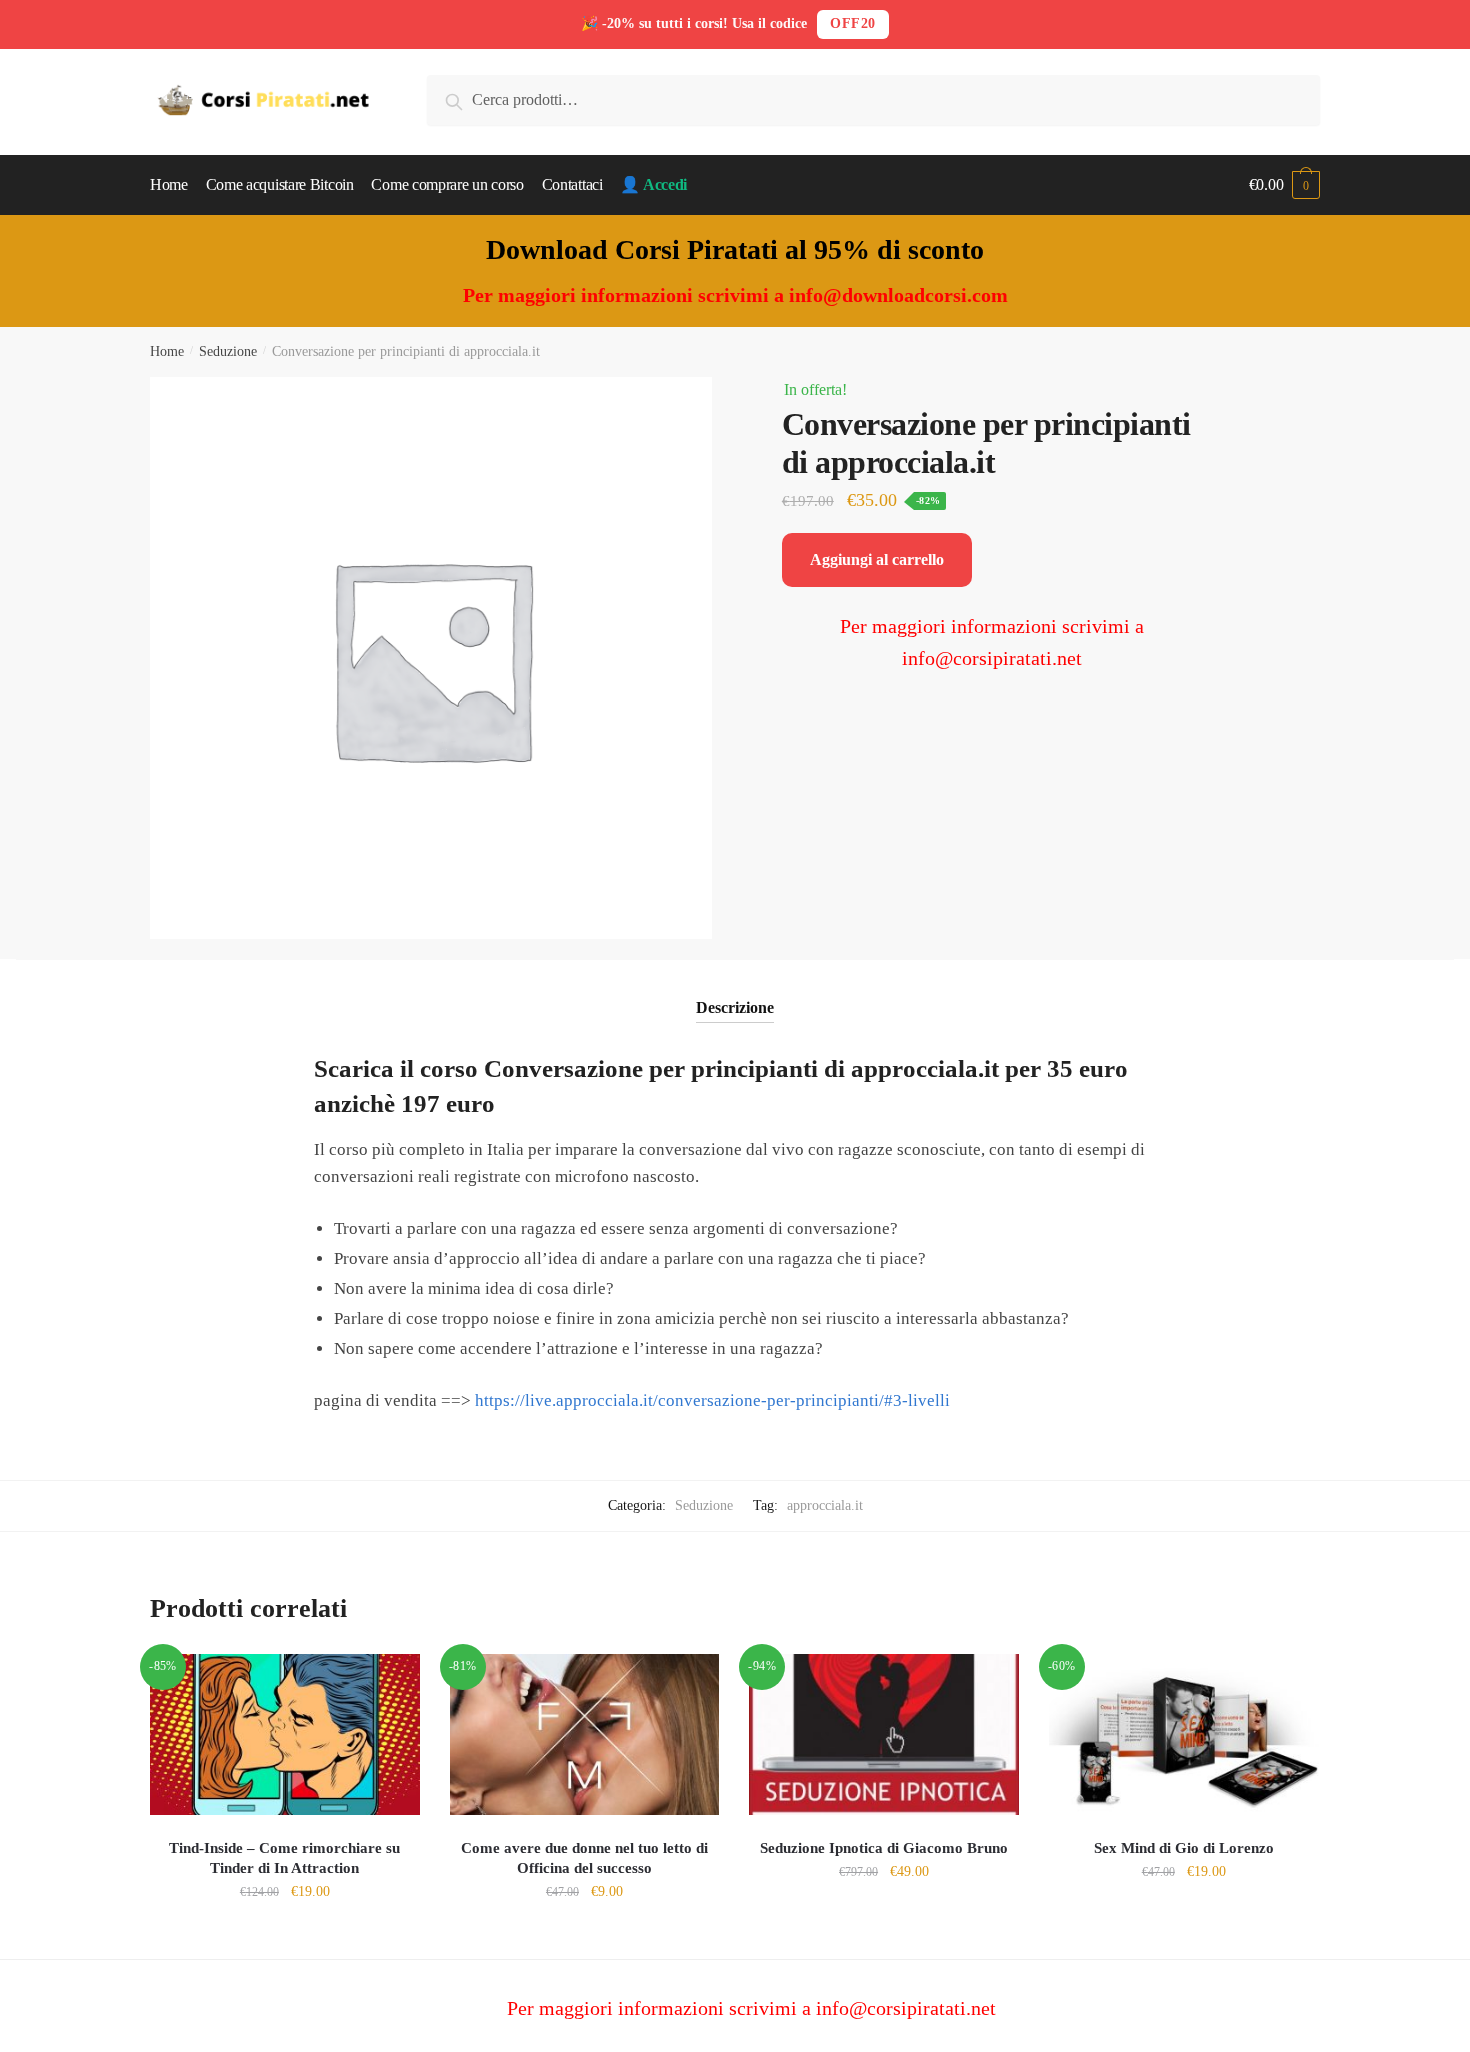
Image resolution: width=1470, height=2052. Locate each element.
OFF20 (853, 23)
